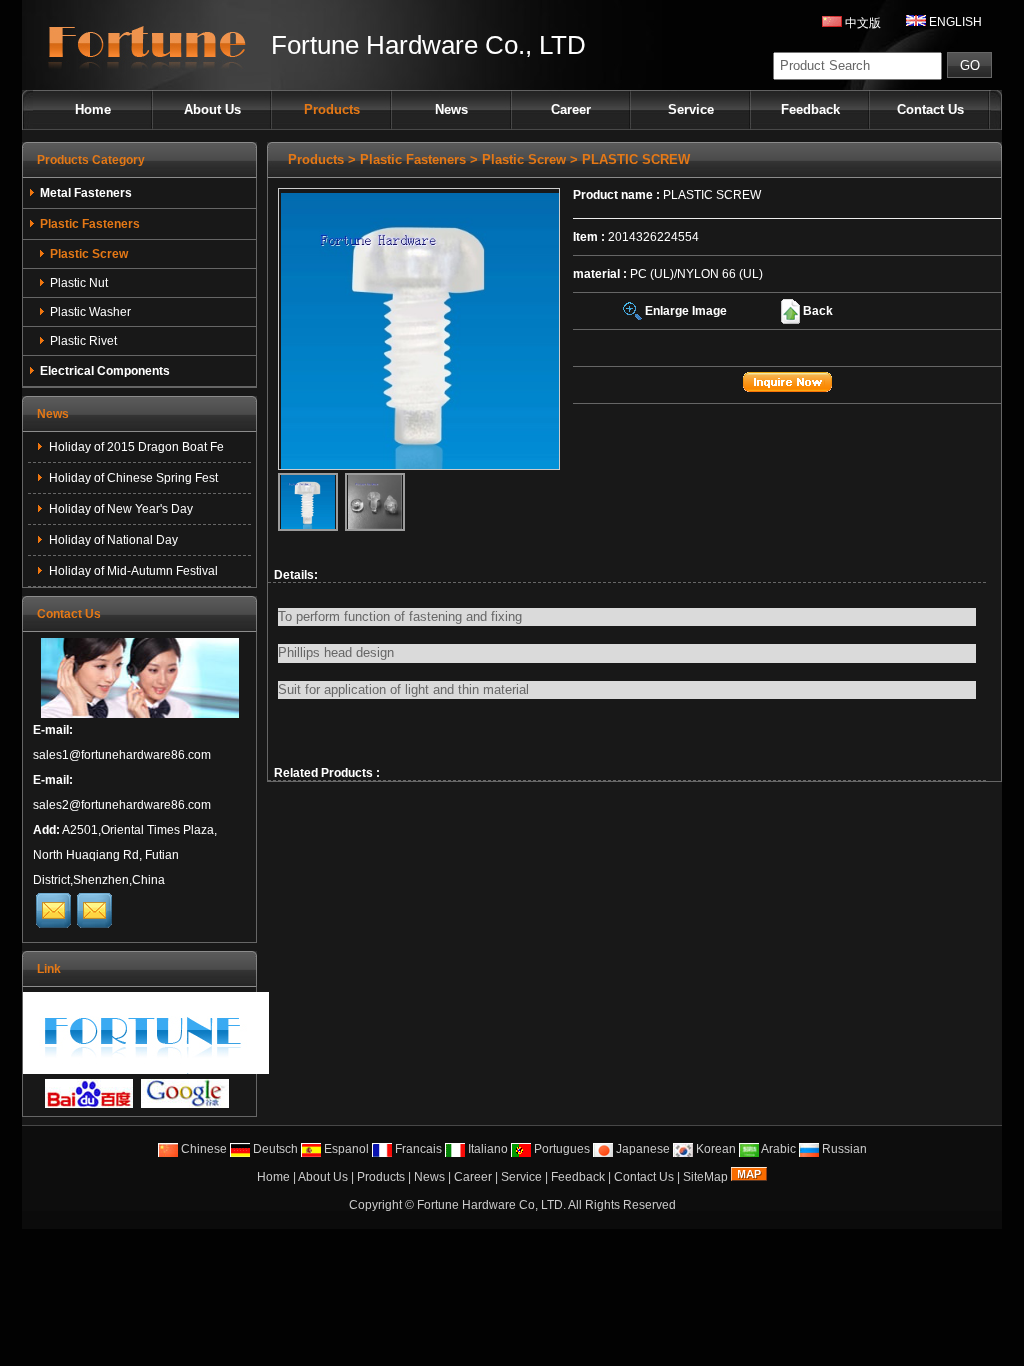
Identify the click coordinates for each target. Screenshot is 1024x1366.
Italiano (486, 1149)
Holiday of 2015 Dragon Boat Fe (135, 447)
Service (691, 109)
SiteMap (705, 1177)
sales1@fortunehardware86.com (122, 755)
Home (93, 109)
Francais (417, 1149)
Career (571, 109)
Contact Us (930, 109)
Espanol (345, 1149)
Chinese (202, 1149)
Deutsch (274, 1149)
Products (332, 109)
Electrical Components (105, 371)
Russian (843, 1149)
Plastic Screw (524, 159)
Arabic (777, 1149)
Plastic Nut (79, 283)
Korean (714, 1149)
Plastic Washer (90, 312)
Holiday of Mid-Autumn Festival (132, 571)
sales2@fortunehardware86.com (122, 805)
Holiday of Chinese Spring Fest (132, 478)
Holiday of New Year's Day (119, 509)
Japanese (641, 1149)
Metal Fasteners (86, 193)
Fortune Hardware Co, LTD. (491, 1205)
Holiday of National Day (112, 540)
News (451, 109)
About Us (212, 109)
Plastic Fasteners (413, 159)
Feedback (810, 109)
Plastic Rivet (83, 341)
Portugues (560, 1149)
